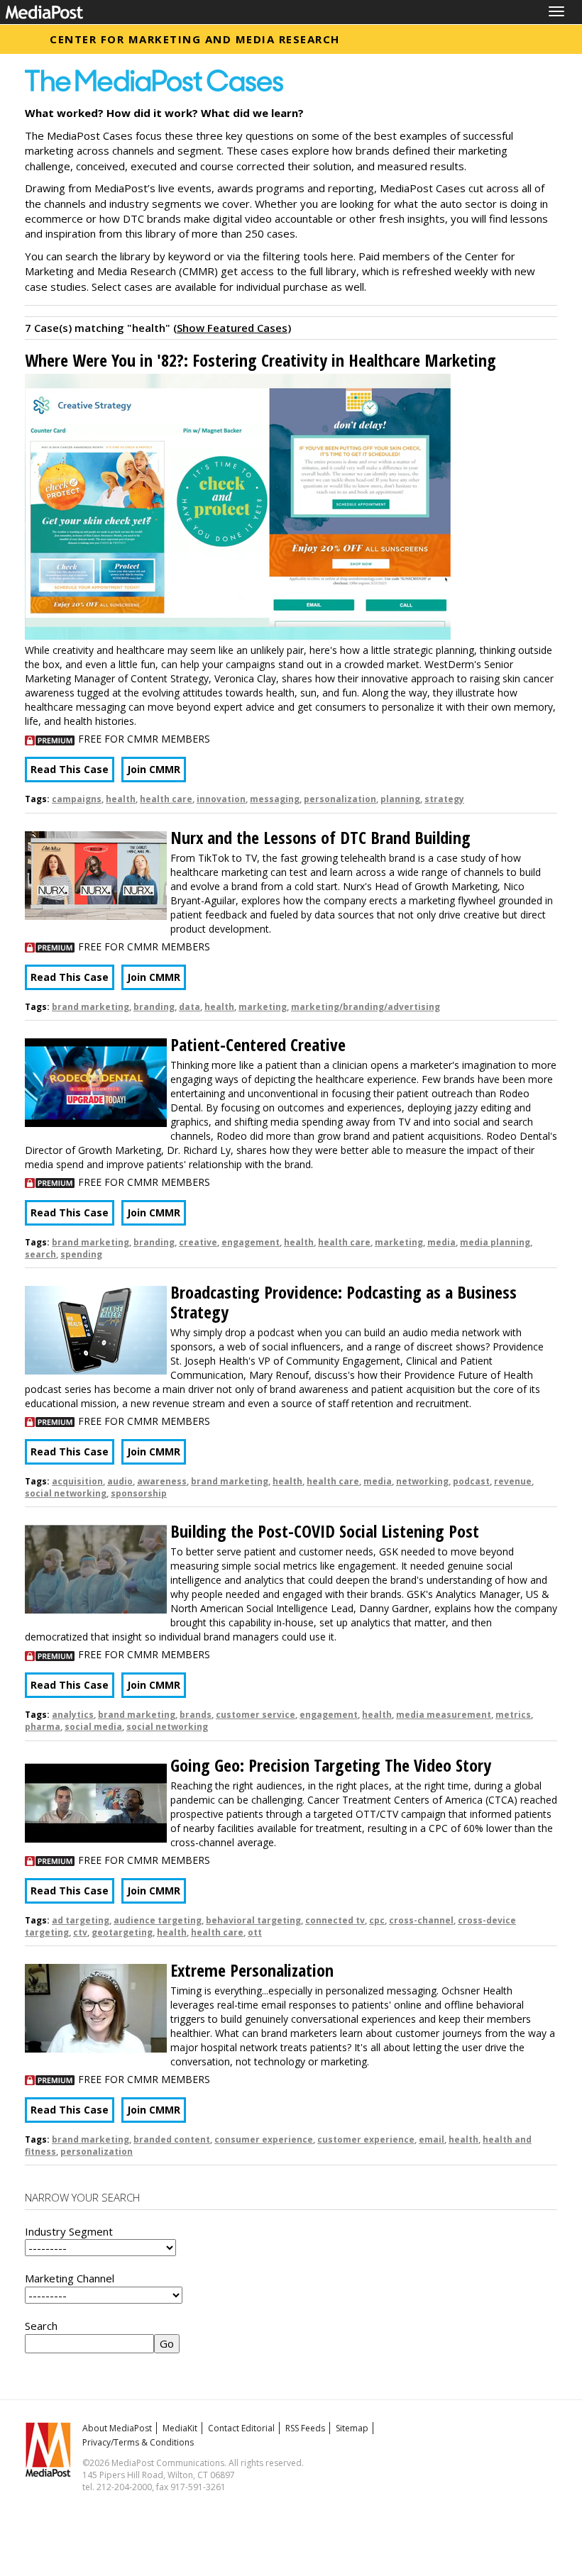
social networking (66, 1493)
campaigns (77, 799)
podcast (471, 1481)
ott (255, 1932)
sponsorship (139, 1493)
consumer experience (264, 2139)
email (432, 2139)
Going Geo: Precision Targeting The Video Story (331, 1765)
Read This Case (70, 769)
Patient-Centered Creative (258, 1044)
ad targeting (81, 1920)
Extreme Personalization (252, 1970)
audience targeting (158, 1920)
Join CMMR (154, 769)
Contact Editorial (241, 2428)
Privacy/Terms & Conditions (138, 2442)
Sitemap (352, 2428)
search (40, 1254)
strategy (444, 799)
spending (81, 1254)
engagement (251, 1242)
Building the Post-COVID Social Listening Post (325, 1531)
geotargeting (122, 1932)
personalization (340, 799)
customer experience (366, 2139)
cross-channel (421, 1920)
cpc (377, 1920)
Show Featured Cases (232, 328)
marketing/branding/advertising (366, 1007)
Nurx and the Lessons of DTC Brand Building (320, 837)
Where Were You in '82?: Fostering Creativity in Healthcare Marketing (260, 360)
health (121, 799)
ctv (80, 1932)
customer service (256, 1715)
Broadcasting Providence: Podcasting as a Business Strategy (344, 1302)
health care (166, 799)
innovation (221, 799)
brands (196, 1715)
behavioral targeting (253, 1920)
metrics (513, 1715)
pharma (43, 1727)
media (441, 1242)
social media (93, 1727)
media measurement (444, 1715)
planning (400, 799)
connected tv (335, 1920)
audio (120, 1481)
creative (198, 1242)
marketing (263, 1007)
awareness (162, 1481)
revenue (513, 1481)
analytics (73, 1715)
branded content (172, 2139)
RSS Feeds (305, 2428)
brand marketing (90, 1007)
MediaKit (180, 2428)
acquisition (77, 1481)
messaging (275, 799)
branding (154, 1007)
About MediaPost (117, 2428)
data (190, 1007)
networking (422, 1481)
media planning (495, 1242)
